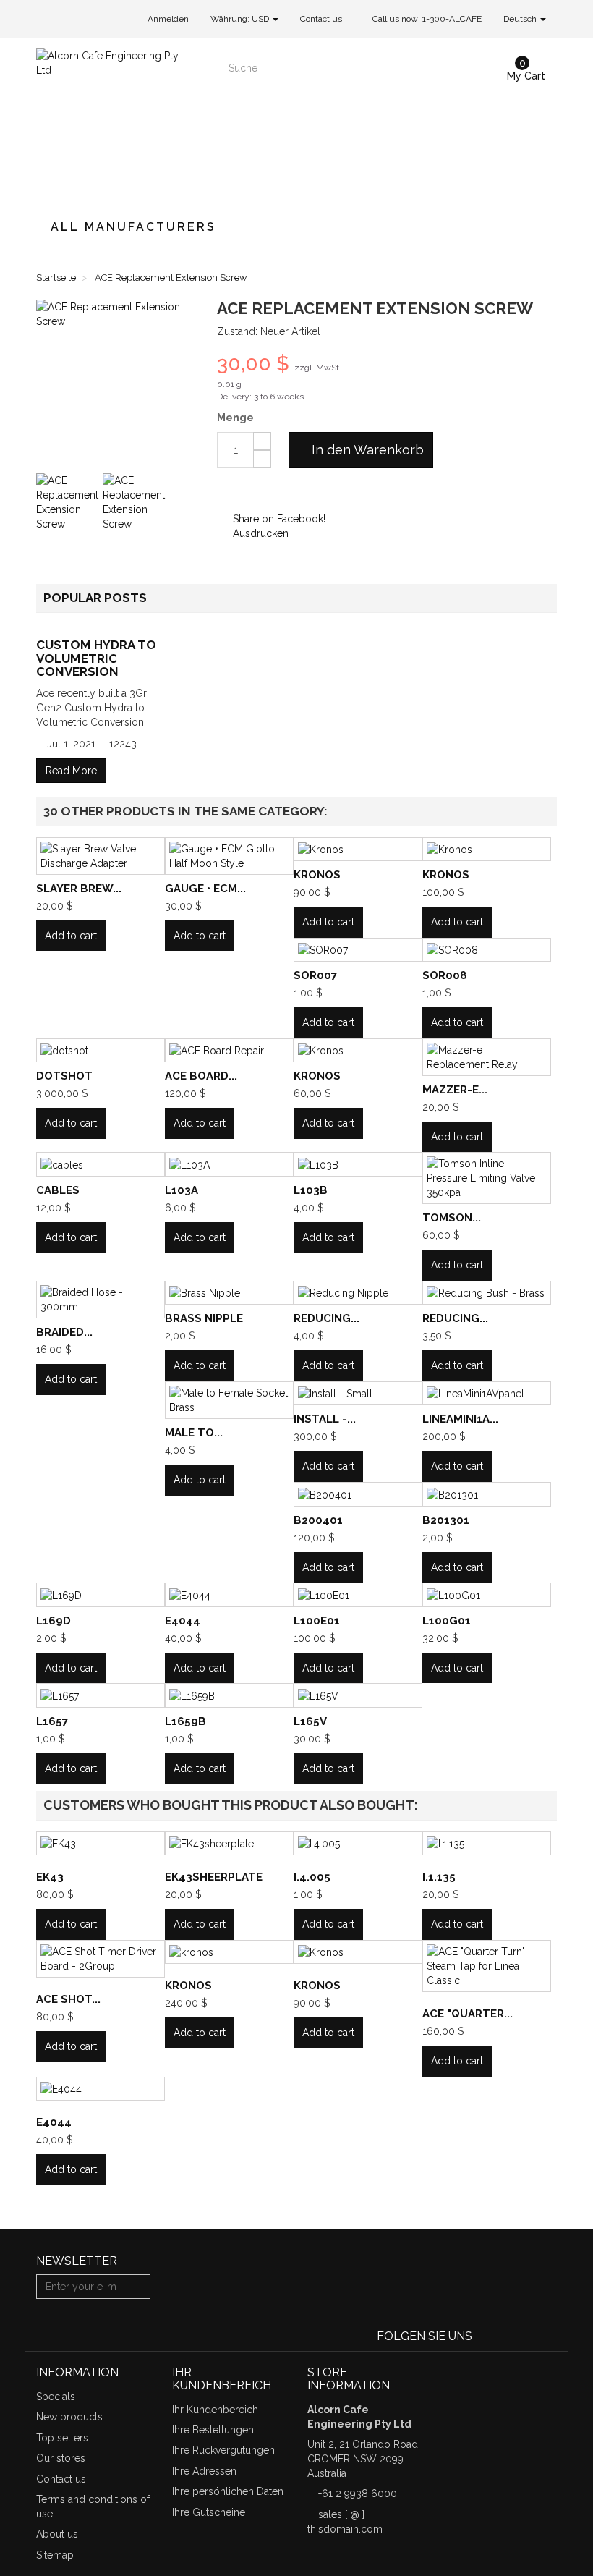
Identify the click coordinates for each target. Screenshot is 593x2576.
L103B (311, 1190)
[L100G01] (487, 1594)
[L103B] (358, 1164)
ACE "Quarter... (468, 2014)
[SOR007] (358, 950)
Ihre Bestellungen (213, 2430)
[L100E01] (358, 1594)
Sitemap (55, 2555)
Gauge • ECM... (205, 889)
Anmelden (168, 19)
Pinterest (270, 490)
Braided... (64, 1332)
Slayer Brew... (79, 889)
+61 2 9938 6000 (358, 2494)
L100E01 (317, 1621)
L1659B (185, 1721)
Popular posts (95, 598)
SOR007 (315, 975)
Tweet (226, 490)
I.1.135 (439, 1877)
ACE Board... (201, 1076)
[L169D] (101, 1594)
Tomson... (452, 1218)
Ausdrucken (259, 533)
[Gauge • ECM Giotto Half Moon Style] (229, 856)
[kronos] (229, 1952)
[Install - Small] (358, 1393)
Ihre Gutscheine (209, 2512)
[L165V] (358, 1695)
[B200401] (358, 1494)
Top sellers (62, 2438)
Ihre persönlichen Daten (228, 2491)
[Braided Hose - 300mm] (101, 1300)
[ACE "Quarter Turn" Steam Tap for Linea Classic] (487, 1966)
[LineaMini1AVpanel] (487, 1393)
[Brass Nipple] (229, 1293)
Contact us (321, 19)
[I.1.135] (487, 1843)
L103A (182, 1190)
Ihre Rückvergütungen (223, 2450)
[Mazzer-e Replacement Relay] (487, 1057)
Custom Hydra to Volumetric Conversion (96, 658)
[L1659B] (229, 1695)
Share (248, 490)
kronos (188, 1986)
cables (58, 1190)
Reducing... (327, 1318)
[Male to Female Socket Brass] (229, 1400)
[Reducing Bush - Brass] (487, 1293)
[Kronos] (358, 849)
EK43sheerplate (214, 1877)
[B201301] (487, 1494)
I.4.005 (312, 1877)
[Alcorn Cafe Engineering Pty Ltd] (116, 121)
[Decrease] (262, 459)
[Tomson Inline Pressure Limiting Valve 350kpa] (487, 1178)
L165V (310, 1721)
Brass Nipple (204, 1318)
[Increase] (262, 441)
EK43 (50, 1877)
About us (57, 2534)
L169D (54, 1621)
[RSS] (528, 2336)
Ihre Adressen (204, 2471)
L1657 (52, 1721)
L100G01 (447, 1621)
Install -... (325, 1419)
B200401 (318, 1520)
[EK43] (101, 1843)
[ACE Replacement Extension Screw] (68, 505)
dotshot (64, 1076)
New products (69, 2417)
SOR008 (445, 975)
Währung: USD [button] (241, 19)
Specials (56, 2397)
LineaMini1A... (460, 1419)
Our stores (61, 2458)
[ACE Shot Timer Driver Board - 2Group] (101, 1959)
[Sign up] (137, 2287)
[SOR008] (487, 950)
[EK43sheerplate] (229, 1843)
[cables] (101, 1164)
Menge (235, 418)
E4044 (183, 1621)
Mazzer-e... (455, 1090)
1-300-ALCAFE (452, 19)
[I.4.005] (358, 1843)
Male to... (194, 1433)
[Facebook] (486, 2336)
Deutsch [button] (521, 19)
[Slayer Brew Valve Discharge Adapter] (101, 856)
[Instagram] (548, 2336)
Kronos (317, 875)
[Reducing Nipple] (358, 1293)
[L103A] (229, 1164)
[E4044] (229, 1594)
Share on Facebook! (278, 519)
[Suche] (364, 68)
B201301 (446, 1520)
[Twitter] (507, 2336)
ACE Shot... (68, 1999)
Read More (71, 771)
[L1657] (101, 1695)
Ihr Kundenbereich (215, 2410)
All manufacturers (133, 227)
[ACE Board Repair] (229, 1050)
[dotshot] (101, 1050)
